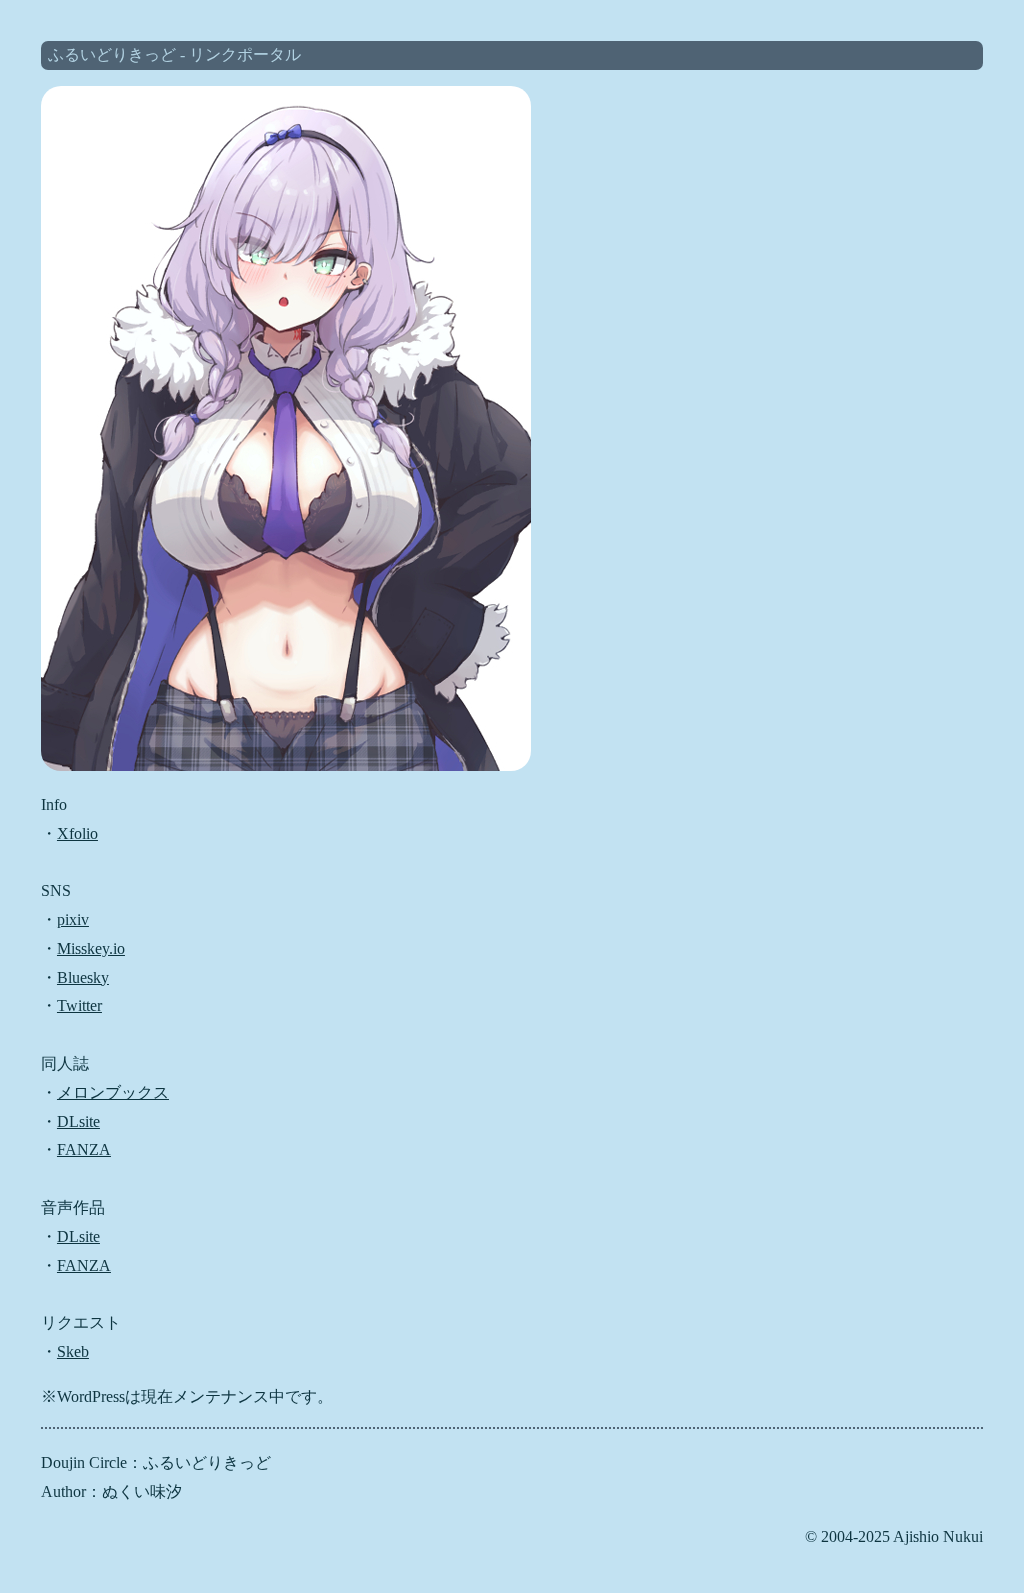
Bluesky (83, 977)
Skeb (73, 1351)
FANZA (84, 1149)
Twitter (79, 1005)
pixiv (73, 919)
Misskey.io (91, 948)
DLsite (78, 1121)
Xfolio (77, 833)
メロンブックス (113, 1092)
